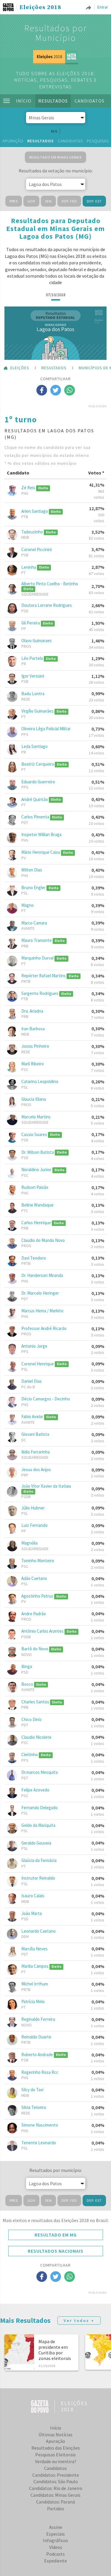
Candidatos (90, 101)
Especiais (55, 2534)
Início (24, 101)
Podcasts (55, 2554)
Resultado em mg (56, 2235)
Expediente (55, 2561)
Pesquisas (98, 141)
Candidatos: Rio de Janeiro (56, 2488)
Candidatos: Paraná (55, 2502)
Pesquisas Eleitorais (55, 2455)
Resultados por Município (55, 33)
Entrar (103, 7)
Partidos (56, 2509)
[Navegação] (7, 101)
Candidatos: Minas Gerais (55, 2495)
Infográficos (55, 2540)
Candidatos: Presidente (56, 2475)
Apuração (13, 141)
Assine (56, 2527)
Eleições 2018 (40, 8)
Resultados (53, 101)
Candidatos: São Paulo (56, 2481)
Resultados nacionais (56, 2251)
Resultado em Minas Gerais (55, 157)
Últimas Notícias (55, 2435)
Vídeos (56, 2547)
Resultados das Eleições (56, 2448)
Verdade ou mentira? (56, 2461)
